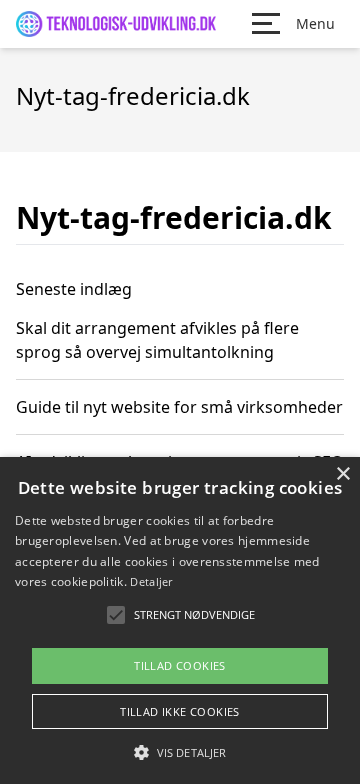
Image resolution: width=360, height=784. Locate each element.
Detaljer (151, 581)
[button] (180, 752)
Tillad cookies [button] (180, 665)
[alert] (180, 620)
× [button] (342, 474)
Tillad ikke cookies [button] (180, 711)
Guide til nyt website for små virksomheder (179, 407)
